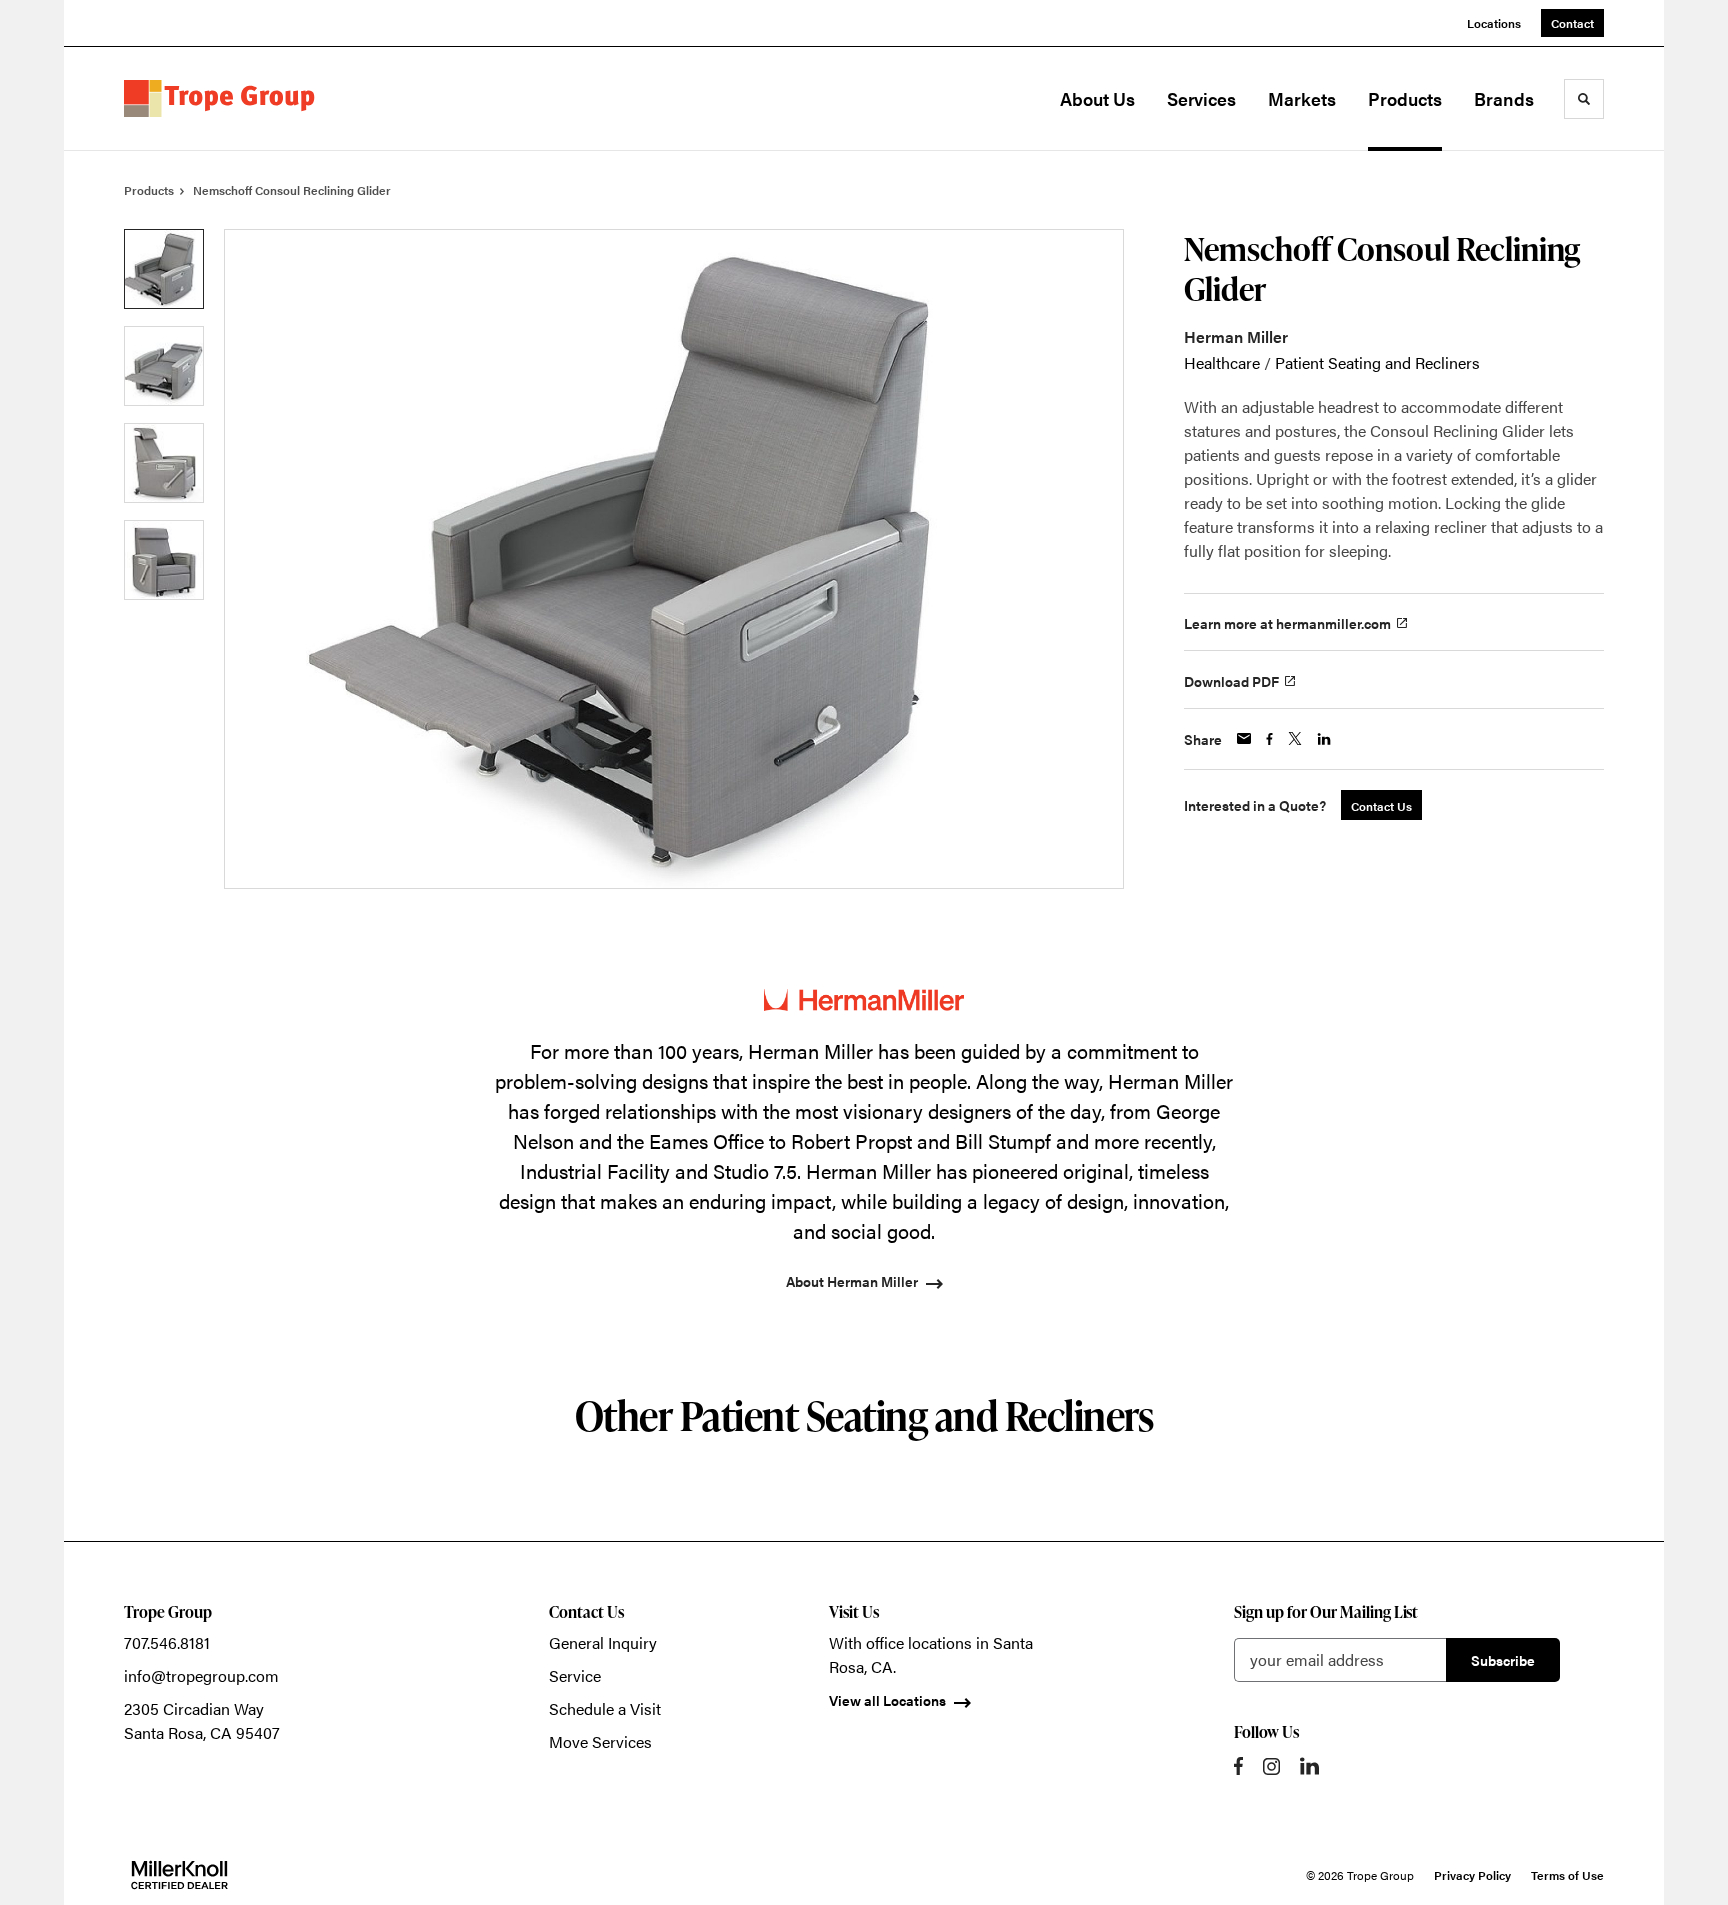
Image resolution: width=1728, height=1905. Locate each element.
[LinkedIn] (1309, 1766)
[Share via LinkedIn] (1324, 739)
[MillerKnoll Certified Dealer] (179, 1875)
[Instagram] (1271, 1766)
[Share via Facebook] (1269, 739)
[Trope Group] (224, 99)
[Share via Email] (1244, 738)
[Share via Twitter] (1295, 738)
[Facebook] (1238, 1766)
